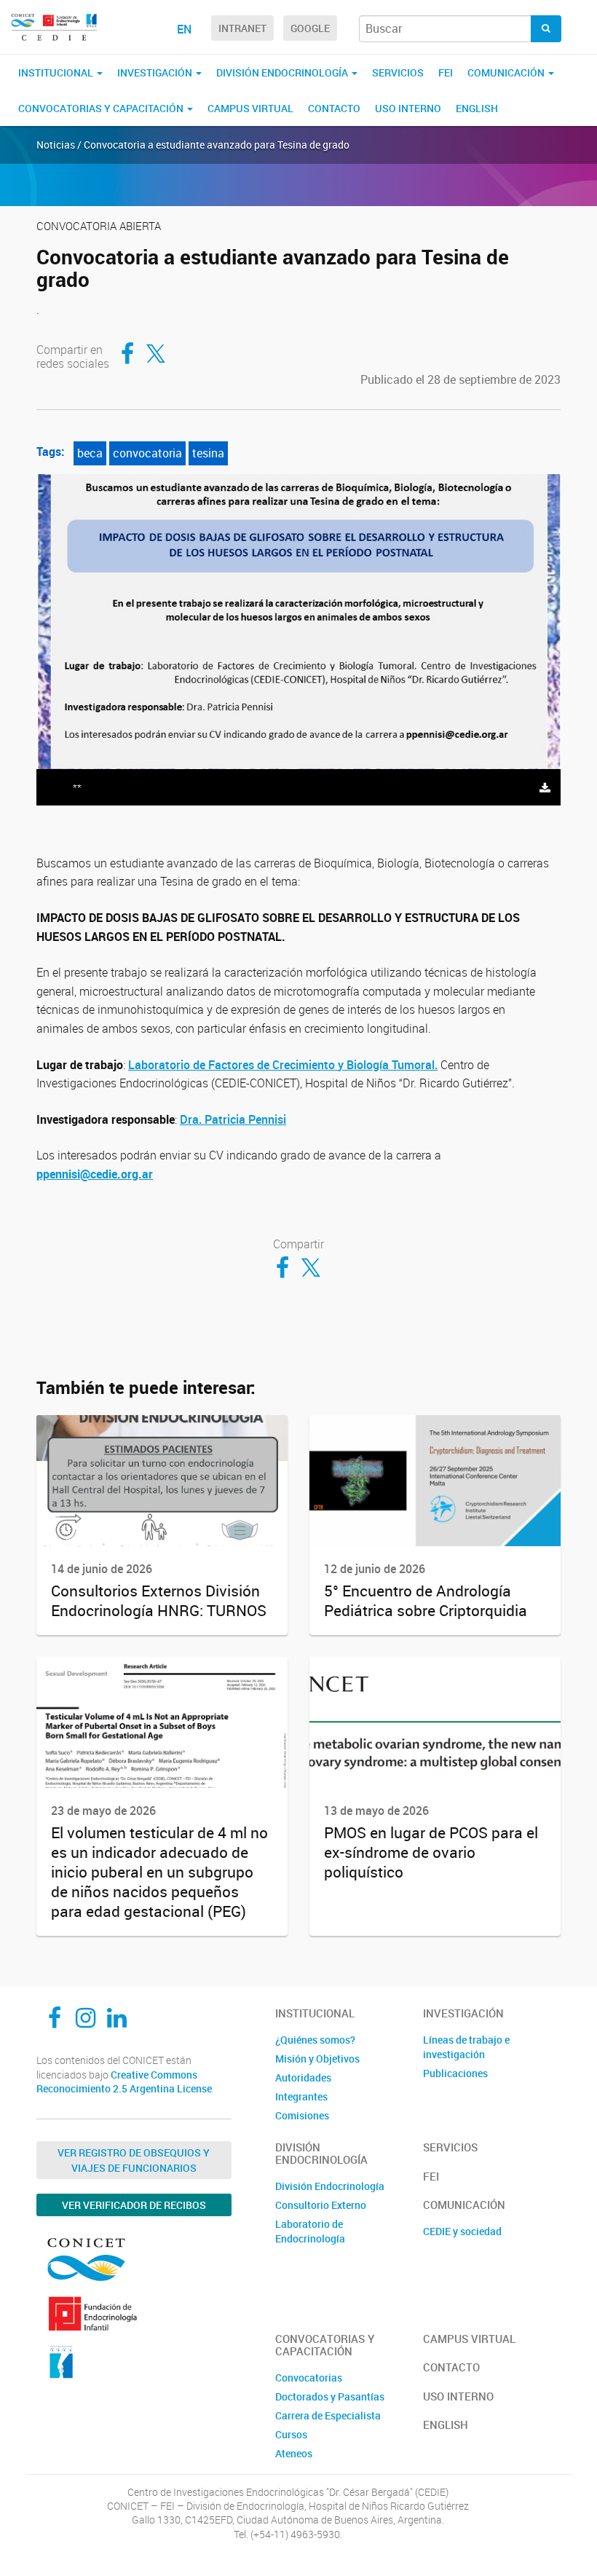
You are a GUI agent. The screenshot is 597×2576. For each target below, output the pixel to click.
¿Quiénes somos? (315, 2040)
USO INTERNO (408, 108)
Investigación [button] (156, 72)
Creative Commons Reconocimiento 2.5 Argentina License (124, 2082)
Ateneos (294, 2453)
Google (310, 28)
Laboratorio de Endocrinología (310, 2231)
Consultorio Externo (321, 2205)
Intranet (242, 28)
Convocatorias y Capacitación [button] (102, 108)
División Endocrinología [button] (283, 72)
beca (90, 453)
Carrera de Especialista (328, 2415)
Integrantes (301, 2096)
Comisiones (302, 2115)
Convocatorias (309, 2378)
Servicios (398, 72)
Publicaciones (455, 2073)
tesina (208, 453)
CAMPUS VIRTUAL (250, 108)
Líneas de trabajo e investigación (466, 2047)
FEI (446, 72)
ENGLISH (477, 108)
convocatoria (147, 453)
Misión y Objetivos (317, 2059)
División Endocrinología (330, 2186)
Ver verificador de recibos (134, 2205)
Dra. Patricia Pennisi (233, 1119)
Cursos (291, 2434)
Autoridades (303, 2077)
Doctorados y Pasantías (330, 2396)
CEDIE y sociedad (462, 2231)
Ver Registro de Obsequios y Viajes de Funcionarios (134, 2160)
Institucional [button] (57, 72)
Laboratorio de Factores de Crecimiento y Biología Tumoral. (283, 1065)
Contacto (334, 108)
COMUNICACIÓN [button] (507, 72)
